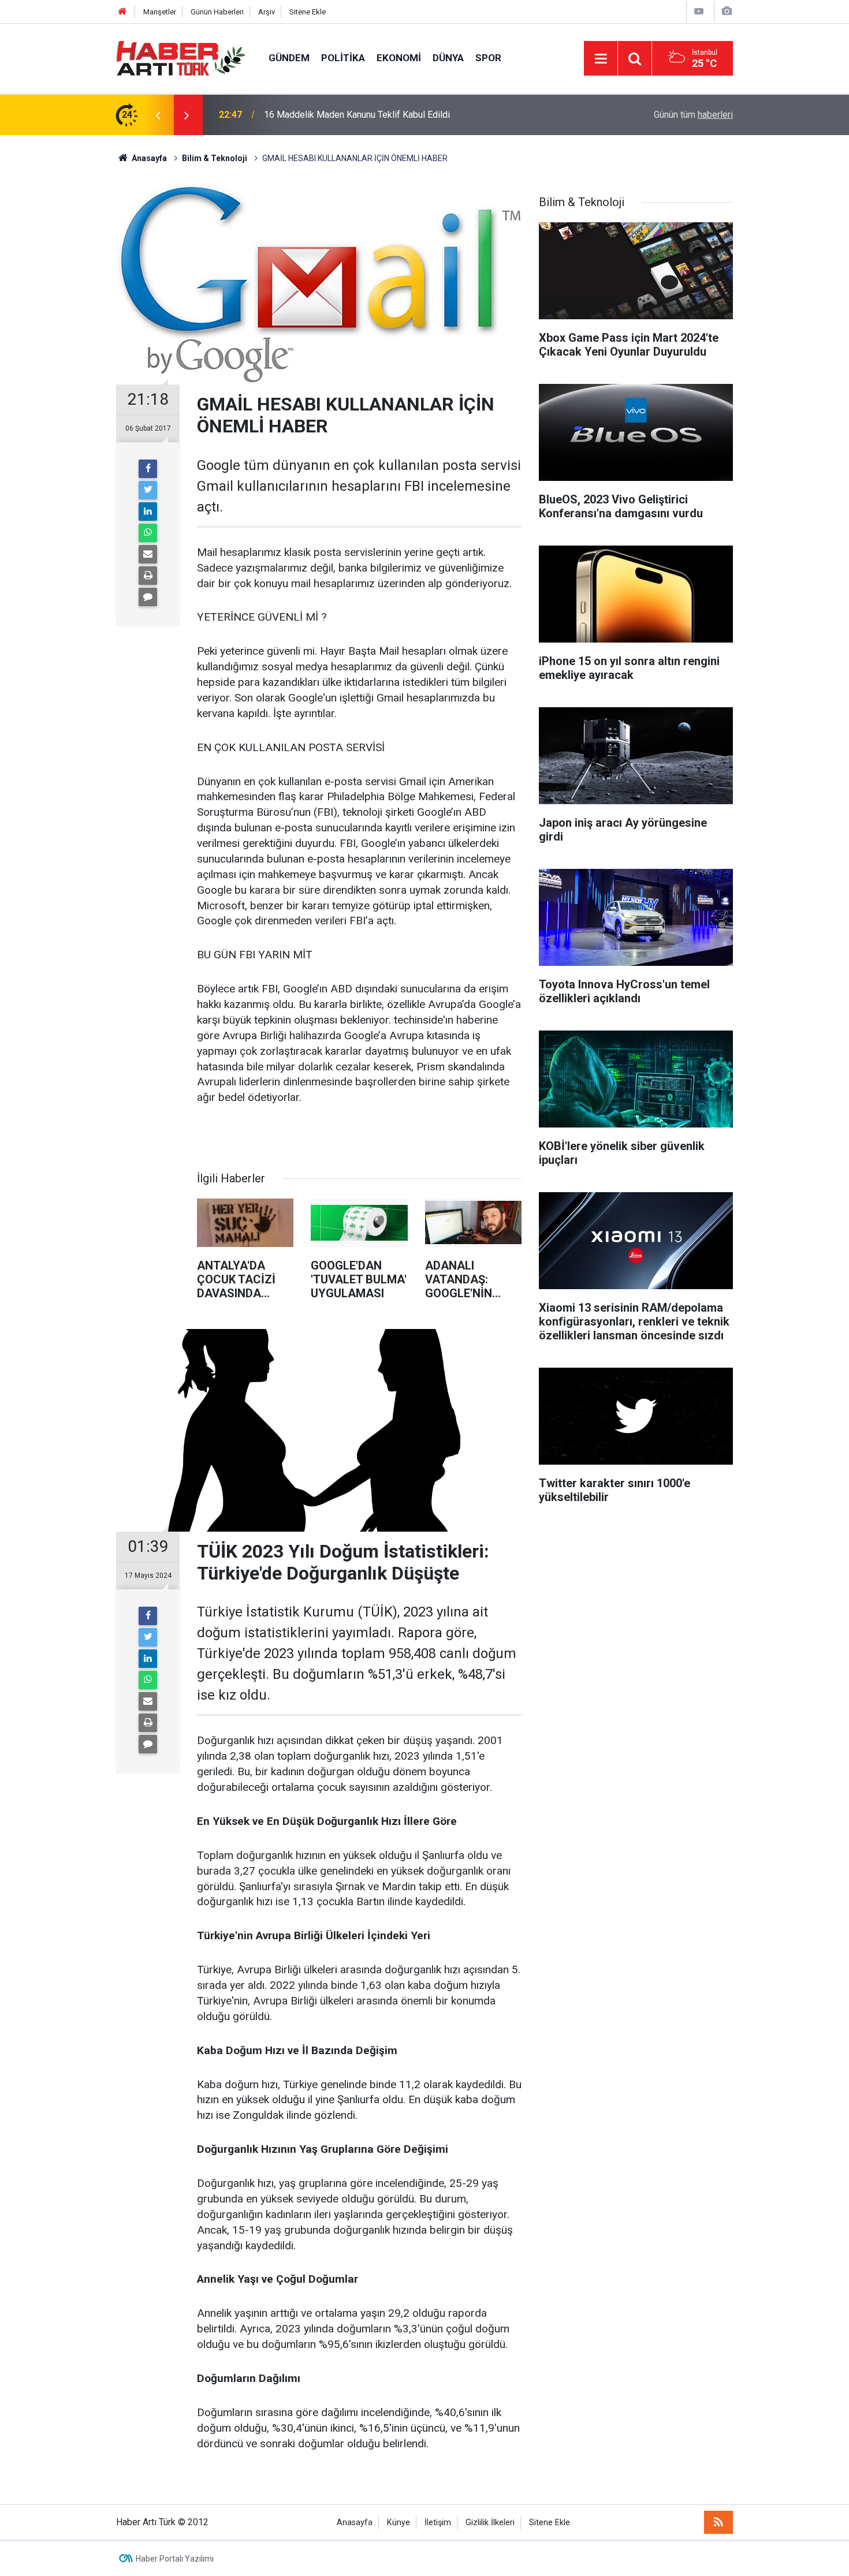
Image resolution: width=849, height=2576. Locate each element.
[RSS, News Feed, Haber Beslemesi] (718, 2522)
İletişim (438, 2523)
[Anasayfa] (122, 12)
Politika (343, 58)
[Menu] (601, 59)
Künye (399, 2523)
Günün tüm (693, 115)
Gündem (289, 58)
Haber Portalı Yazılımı (175, 2559)
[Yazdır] (148, 576)
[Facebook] (148, 469)
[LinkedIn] (148, 512)
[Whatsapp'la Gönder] (148, 533)
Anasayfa (355, 2523)
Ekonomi (399, 58)
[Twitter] (148, 490)
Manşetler (160, 12)
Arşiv (267, 12)
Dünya (448, 58)
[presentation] (158, 115)
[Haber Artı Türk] (181, 57)
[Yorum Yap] (148, 597)
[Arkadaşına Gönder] (148, 554)
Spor (488, 58)
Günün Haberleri (217, 12)
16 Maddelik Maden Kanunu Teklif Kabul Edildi (357, 115)
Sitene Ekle (308, 12)
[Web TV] (699, 11)
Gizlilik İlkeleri (490, 2523)
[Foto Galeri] (727, 11)
